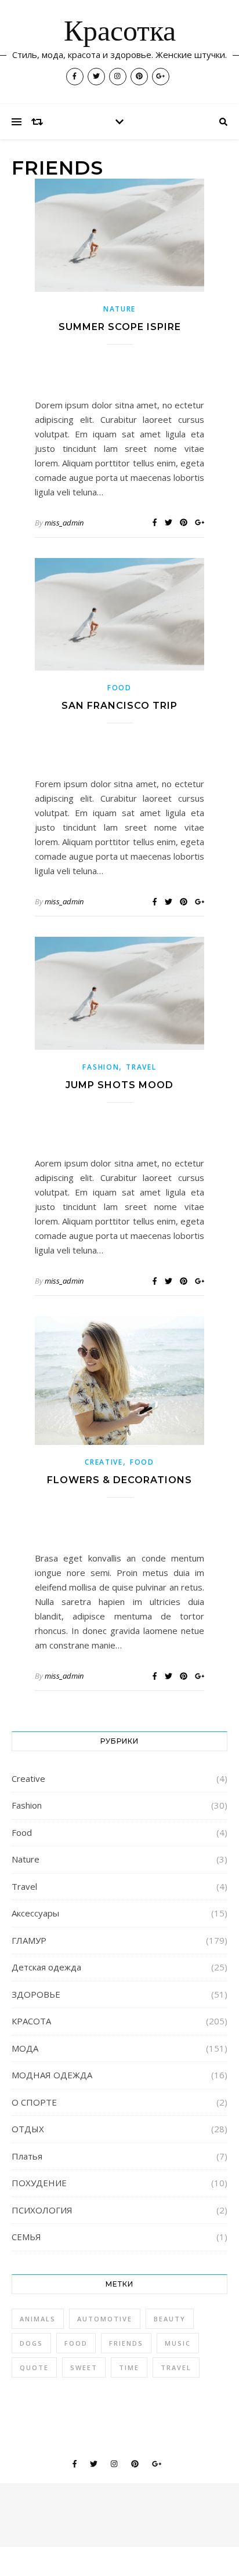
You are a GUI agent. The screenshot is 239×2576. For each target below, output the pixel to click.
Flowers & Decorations (119, 1480)
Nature (119, 309)
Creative (104, 1462)
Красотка (120, 33)
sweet (84, 2367)
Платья (27, 2156)
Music (178, 2343)
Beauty (170, 2319)
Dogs (31, 2343)
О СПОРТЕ (34, 2102)
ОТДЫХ (28, 2129)
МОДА (25, 2048)
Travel (141, 1067)
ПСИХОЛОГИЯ (42, 2210)
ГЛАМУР (29, 1940)
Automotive (105, 2319)
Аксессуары (35, 1913)
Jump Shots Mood (119, 1085)
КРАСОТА (31, 2021)
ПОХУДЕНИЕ (39, 2183)
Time (129, 2367)
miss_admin (64, 523)
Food (119, 688)
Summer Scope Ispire (120, 327)
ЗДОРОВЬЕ (36, 1994)
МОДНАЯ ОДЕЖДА (52, 2075)
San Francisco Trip (119, 706)
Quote (34, 2367)
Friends (126, 2343)
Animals (38, 2319)
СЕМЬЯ (26, 2237)
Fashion (101, 1067)
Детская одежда (46, 1967)
